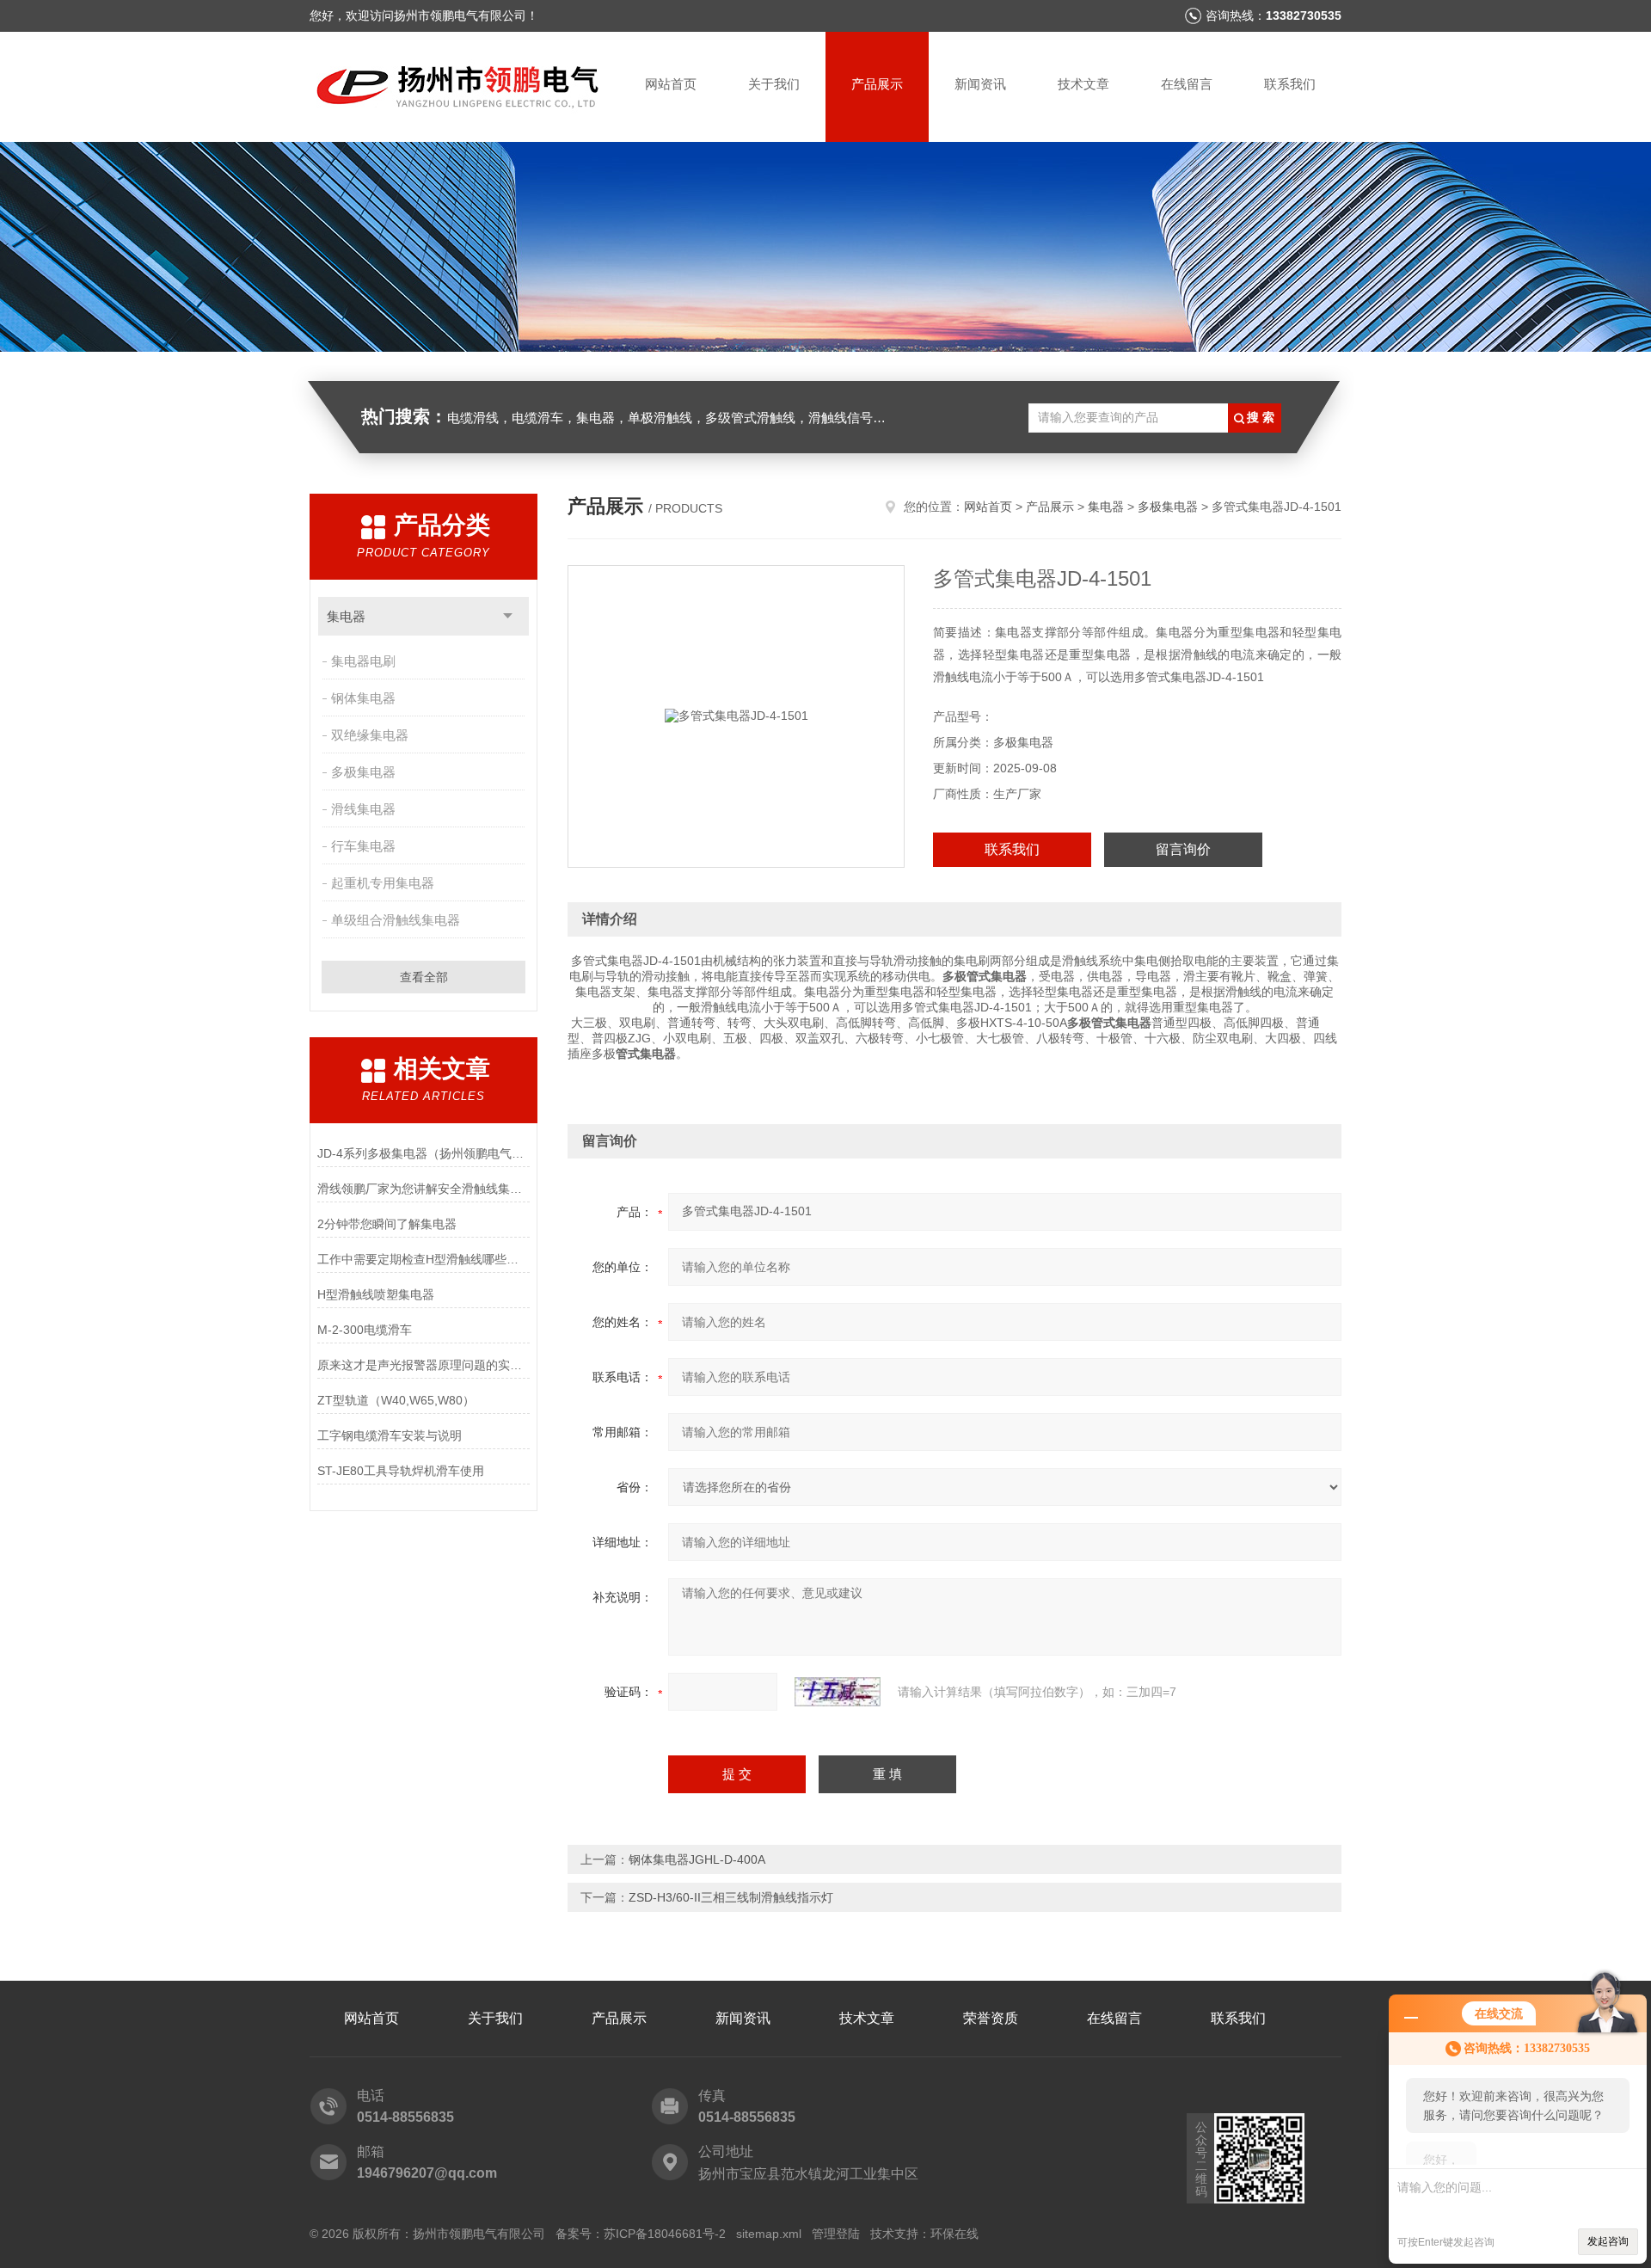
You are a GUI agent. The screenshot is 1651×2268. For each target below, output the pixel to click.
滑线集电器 (363, 809)
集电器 (346, 616)
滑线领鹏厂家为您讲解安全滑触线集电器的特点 (423, 1189)
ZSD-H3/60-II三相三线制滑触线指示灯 (731, 1897)
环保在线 (954, 2234)
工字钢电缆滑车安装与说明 (390, 1435)
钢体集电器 (363, 698)
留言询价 (1183, 849)
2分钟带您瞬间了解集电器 (387, 1224)
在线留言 (1187, 84)
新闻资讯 (980, 84)
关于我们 (774, 84)
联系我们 (1290, 84)
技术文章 (1083, 84)
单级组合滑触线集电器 (396, 920)
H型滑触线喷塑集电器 (376, 1294)
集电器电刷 (363, 661)
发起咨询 (1608, 2241)
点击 (508, 616)
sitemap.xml (769, 2234)
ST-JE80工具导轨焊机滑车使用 (401, 1471)
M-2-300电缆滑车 (365, 1330)
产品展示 (877, 84)
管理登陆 (836, 2234)
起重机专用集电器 (383, 883)
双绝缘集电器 (370, 735)
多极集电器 (363, 772)
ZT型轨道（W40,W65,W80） (396, 1400)
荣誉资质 (991, 2018)
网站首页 (671, 84)
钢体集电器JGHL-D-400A (697, 1859)
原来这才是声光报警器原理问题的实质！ (423, 1365)
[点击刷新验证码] (838, 1692)
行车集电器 (363, 846)
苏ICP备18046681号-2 (665, 2234)
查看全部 (424, 977)
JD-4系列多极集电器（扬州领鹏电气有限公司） (423, 1153)
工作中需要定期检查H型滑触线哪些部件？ (423, 1259)
